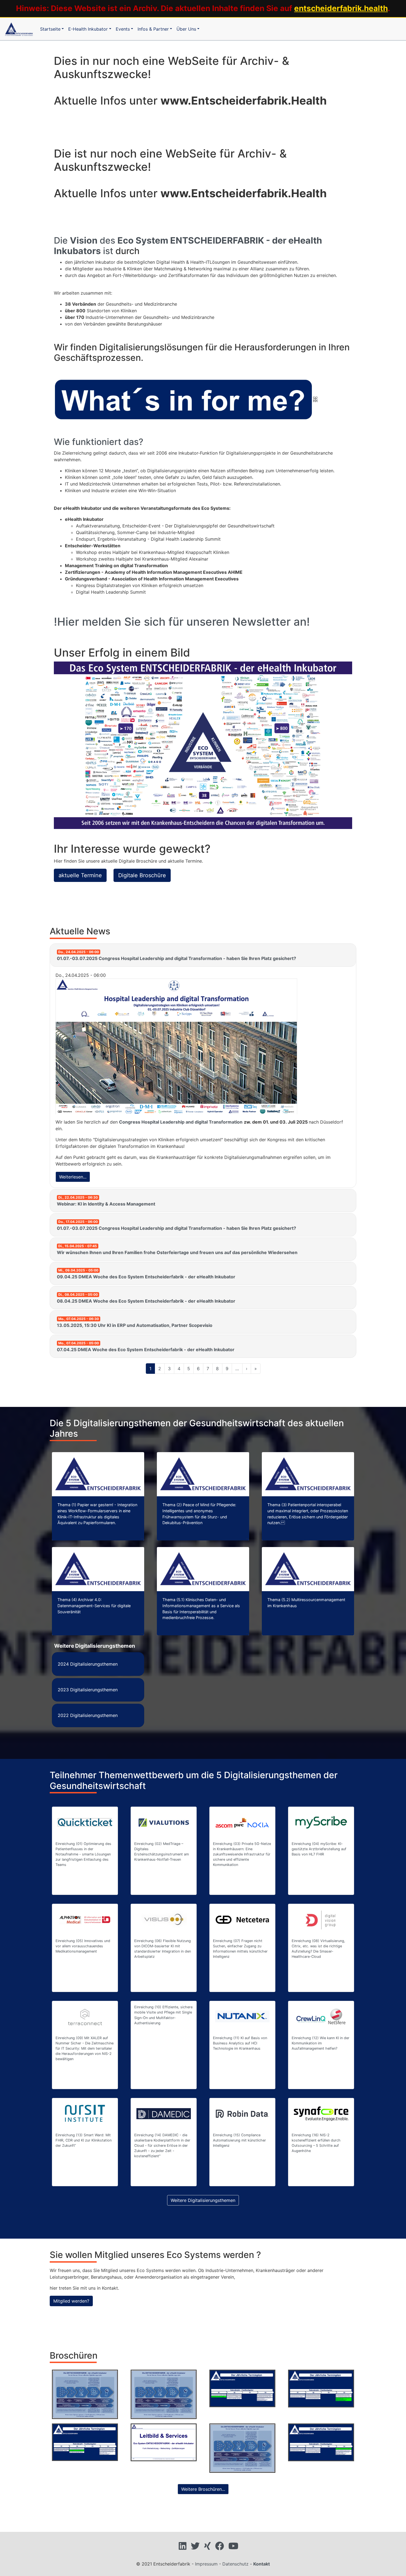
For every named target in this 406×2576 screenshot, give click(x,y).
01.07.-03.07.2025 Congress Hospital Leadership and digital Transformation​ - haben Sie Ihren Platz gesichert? (176, 955)
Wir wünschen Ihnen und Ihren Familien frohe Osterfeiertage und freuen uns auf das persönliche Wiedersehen (177, 1250)
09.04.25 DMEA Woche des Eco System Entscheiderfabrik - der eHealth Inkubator (146, 1274)
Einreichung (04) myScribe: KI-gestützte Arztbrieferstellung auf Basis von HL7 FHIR (319, 1849)
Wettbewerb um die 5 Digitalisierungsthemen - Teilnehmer (242, 2448)
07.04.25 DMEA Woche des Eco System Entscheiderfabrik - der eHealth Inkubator (146, 1347)
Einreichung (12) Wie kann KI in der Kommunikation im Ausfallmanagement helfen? (321, 2043)
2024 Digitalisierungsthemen (88, 1664)
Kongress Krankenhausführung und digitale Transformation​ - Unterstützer (85, 2448)
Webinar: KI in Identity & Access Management (106, 1201)
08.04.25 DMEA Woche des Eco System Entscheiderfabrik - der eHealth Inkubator (146, 1298)
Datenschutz (235, 2564)
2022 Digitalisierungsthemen (88, 1715)
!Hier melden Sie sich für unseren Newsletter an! (182, 622)
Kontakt (262, 2564)
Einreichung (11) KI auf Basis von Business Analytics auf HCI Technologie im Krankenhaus (240, 2043)
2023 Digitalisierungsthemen (88, 1690)
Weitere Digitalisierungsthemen (203, 2200)
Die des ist (188, 246)
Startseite (50, 29)
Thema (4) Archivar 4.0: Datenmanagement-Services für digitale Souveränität (94, 1606)
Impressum (206, 2564)
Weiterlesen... (73, 1177)
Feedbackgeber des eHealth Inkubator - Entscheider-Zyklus (85, 2394)
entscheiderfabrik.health (341, 8)
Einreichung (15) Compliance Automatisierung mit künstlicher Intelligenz (239, 2140)
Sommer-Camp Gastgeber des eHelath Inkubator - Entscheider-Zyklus (164, 2394)
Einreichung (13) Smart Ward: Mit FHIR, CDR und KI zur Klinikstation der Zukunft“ (84, 2140)
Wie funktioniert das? (99, 442)
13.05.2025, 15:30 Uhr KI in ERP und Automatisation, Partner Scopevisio (135, 1322)
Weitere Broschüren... (203, 2489)
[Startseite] (19, 29)
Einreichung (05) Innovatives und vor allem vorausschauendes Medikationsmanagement (83, 1946)
